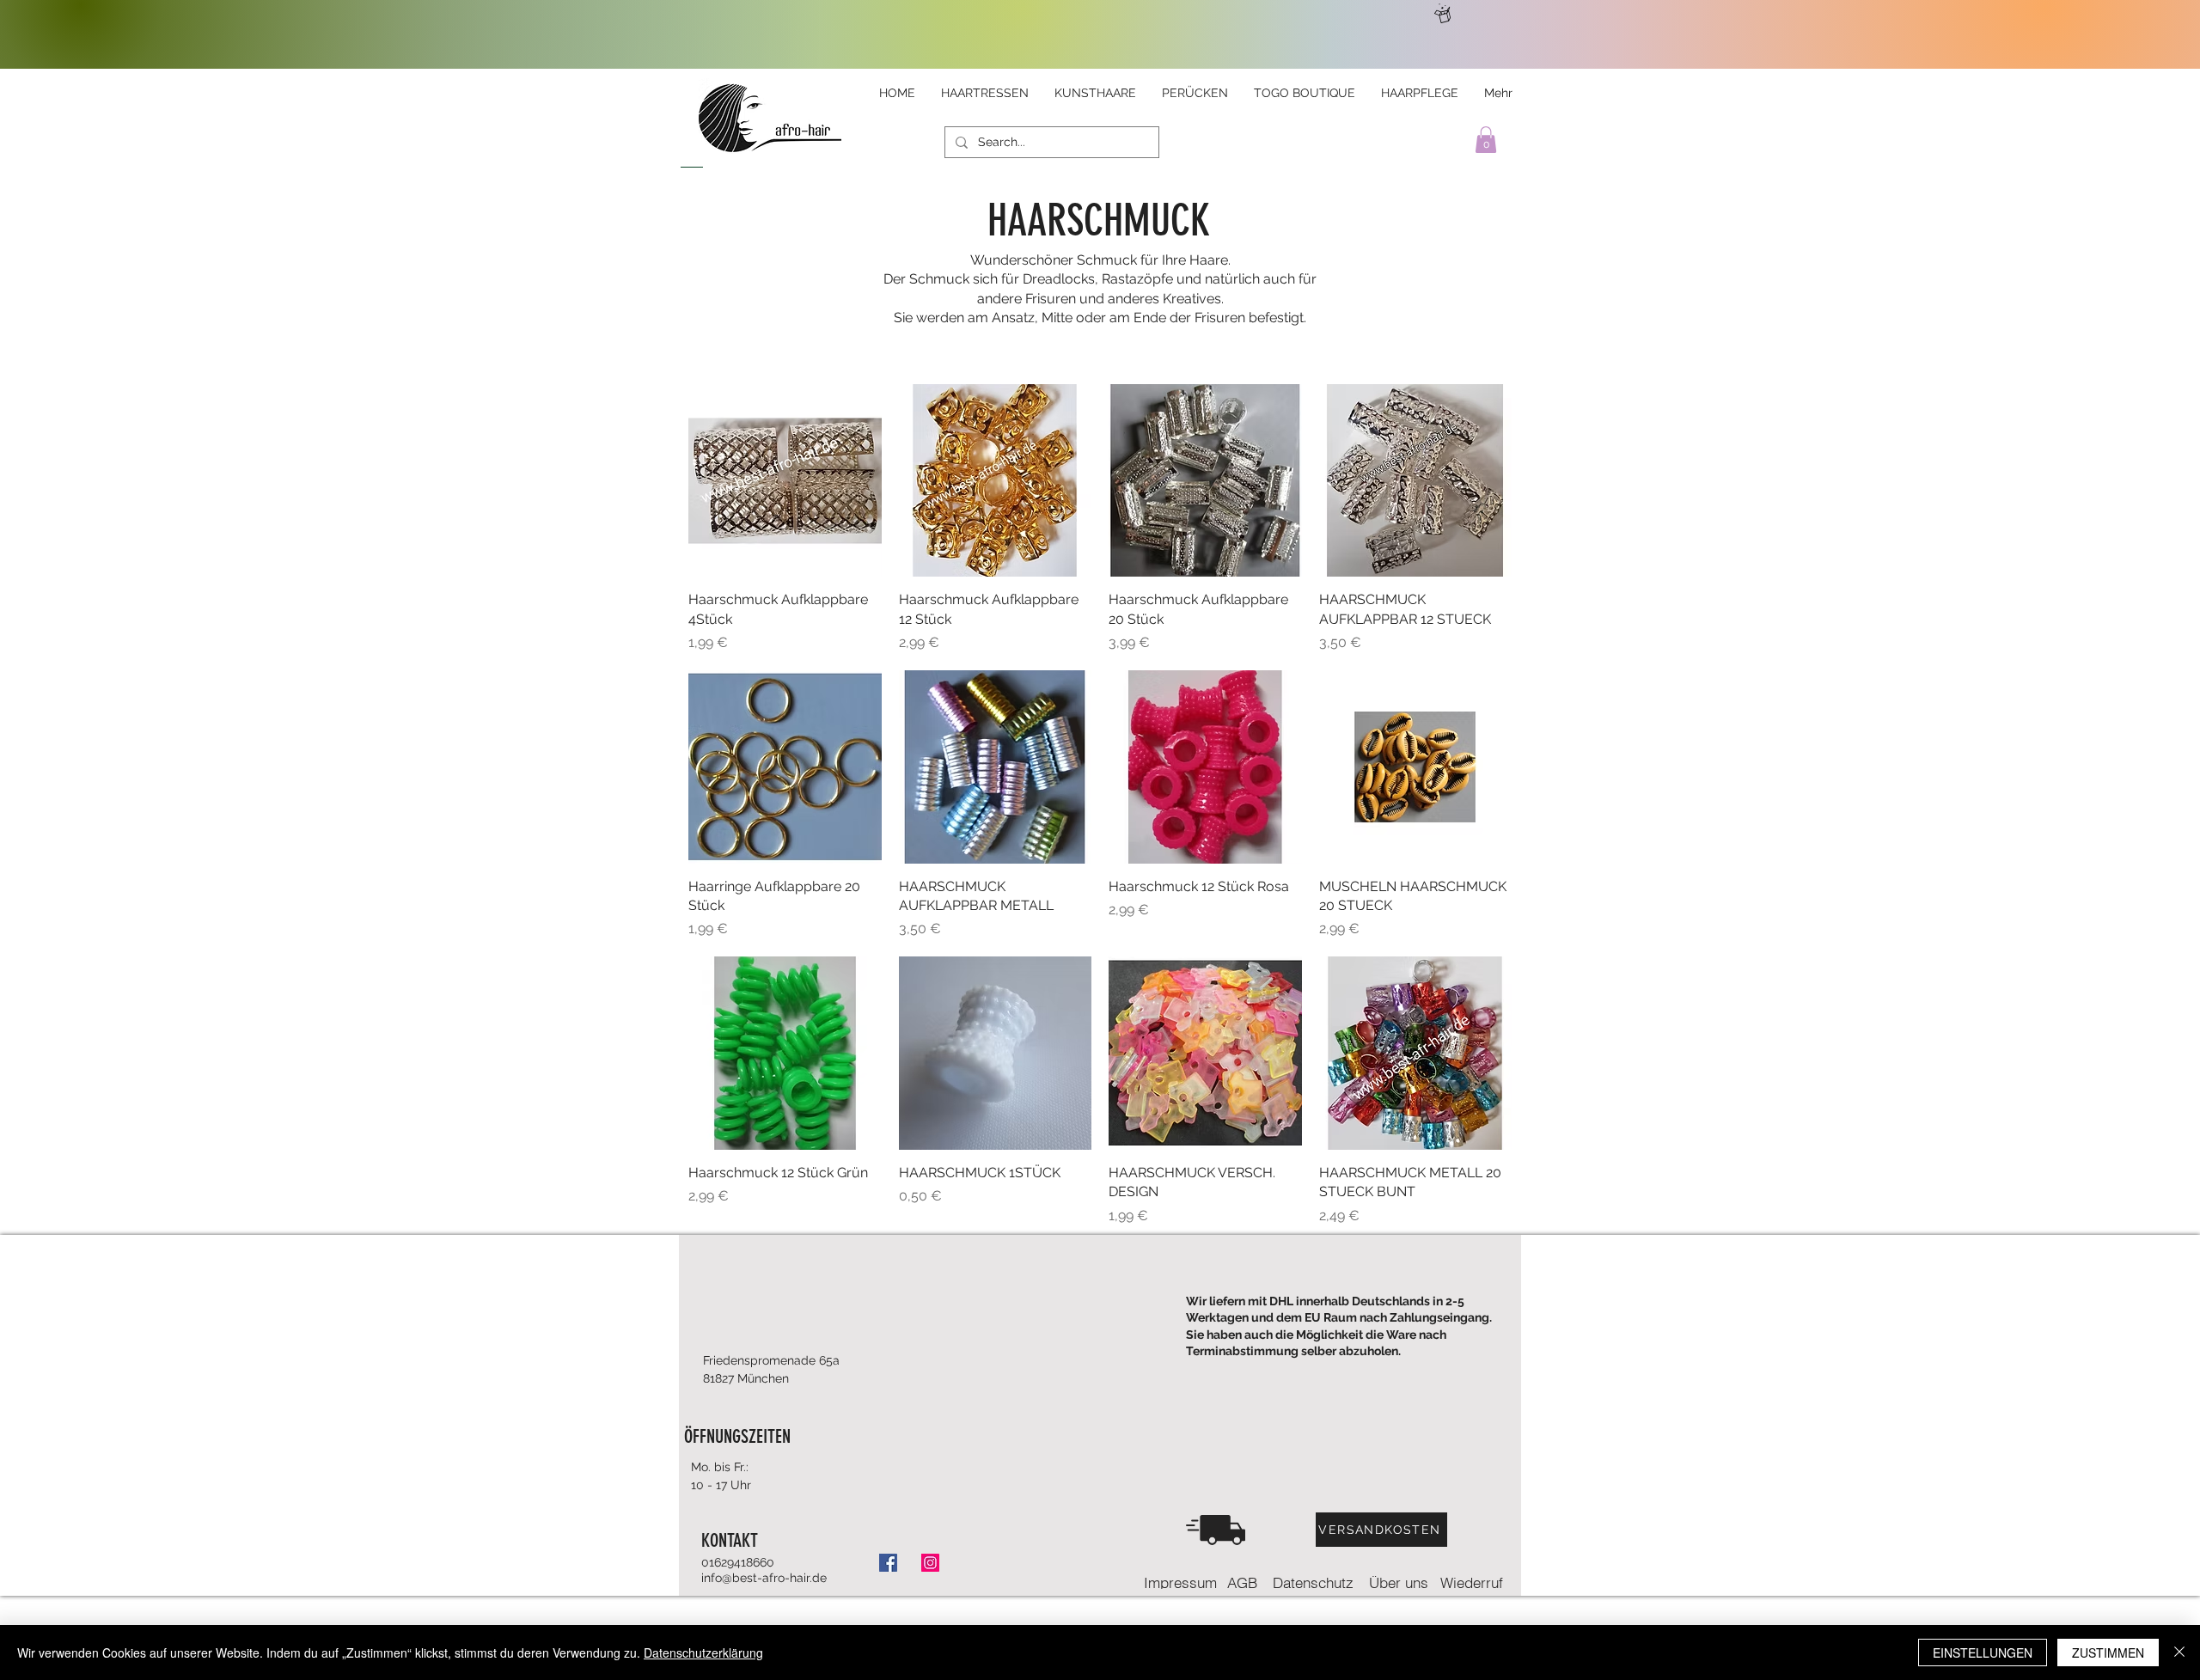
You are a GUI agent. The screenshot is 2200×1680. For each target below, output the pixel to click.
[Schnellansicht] (785, 481)
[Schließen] (2179, 1653)
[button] (1486, 140)
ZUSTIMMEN (2108, 1653)
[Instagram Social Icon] (930, 1563)
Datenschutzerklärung (703, 1653)
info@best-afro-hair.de (764, 1578)
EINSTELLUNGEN (1983, 1653)
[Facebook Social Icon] (888, 1563)
